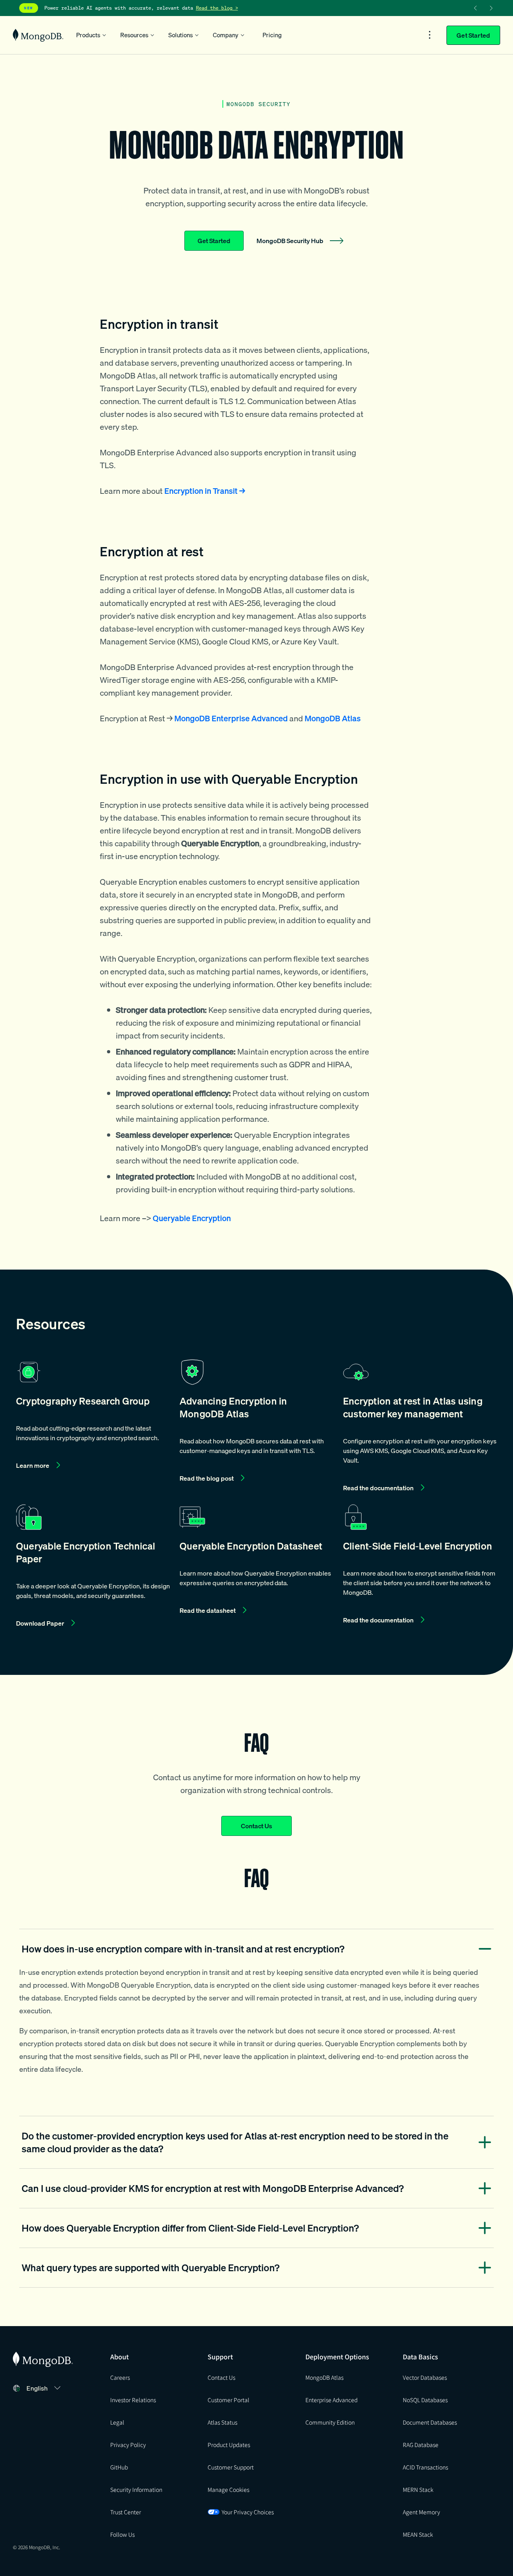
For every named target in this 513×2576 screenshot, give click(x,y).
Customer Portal (228, 2400)
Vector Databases (425, 2377)
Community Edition (330, 2422)
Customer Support (231, 2467)
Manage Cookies (228, 2489)
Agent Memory (421, 2512)
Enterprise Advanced (331, 2400)
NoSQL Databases (425, 2400)
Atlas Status (222, 2422)
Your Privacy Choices (248, 2512)
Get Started (473, 35)
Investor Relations (133, 2400)
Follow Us (122, 2534)
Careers (120, 2377)
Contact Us (256, 1826)
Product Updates (229, 2445)
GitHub (119, 2467)
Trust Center (126, 2512)
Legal (117, 2422)
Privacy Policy (128, 2445)
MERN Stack (418, 2489)
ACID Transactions (425, 2467)
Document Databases (430, 2422)
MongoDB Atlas (324, 2377)
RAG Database (421, 2445)
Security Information (136, 2489)
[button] (93, 1427)
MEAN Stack (418, 2534)
